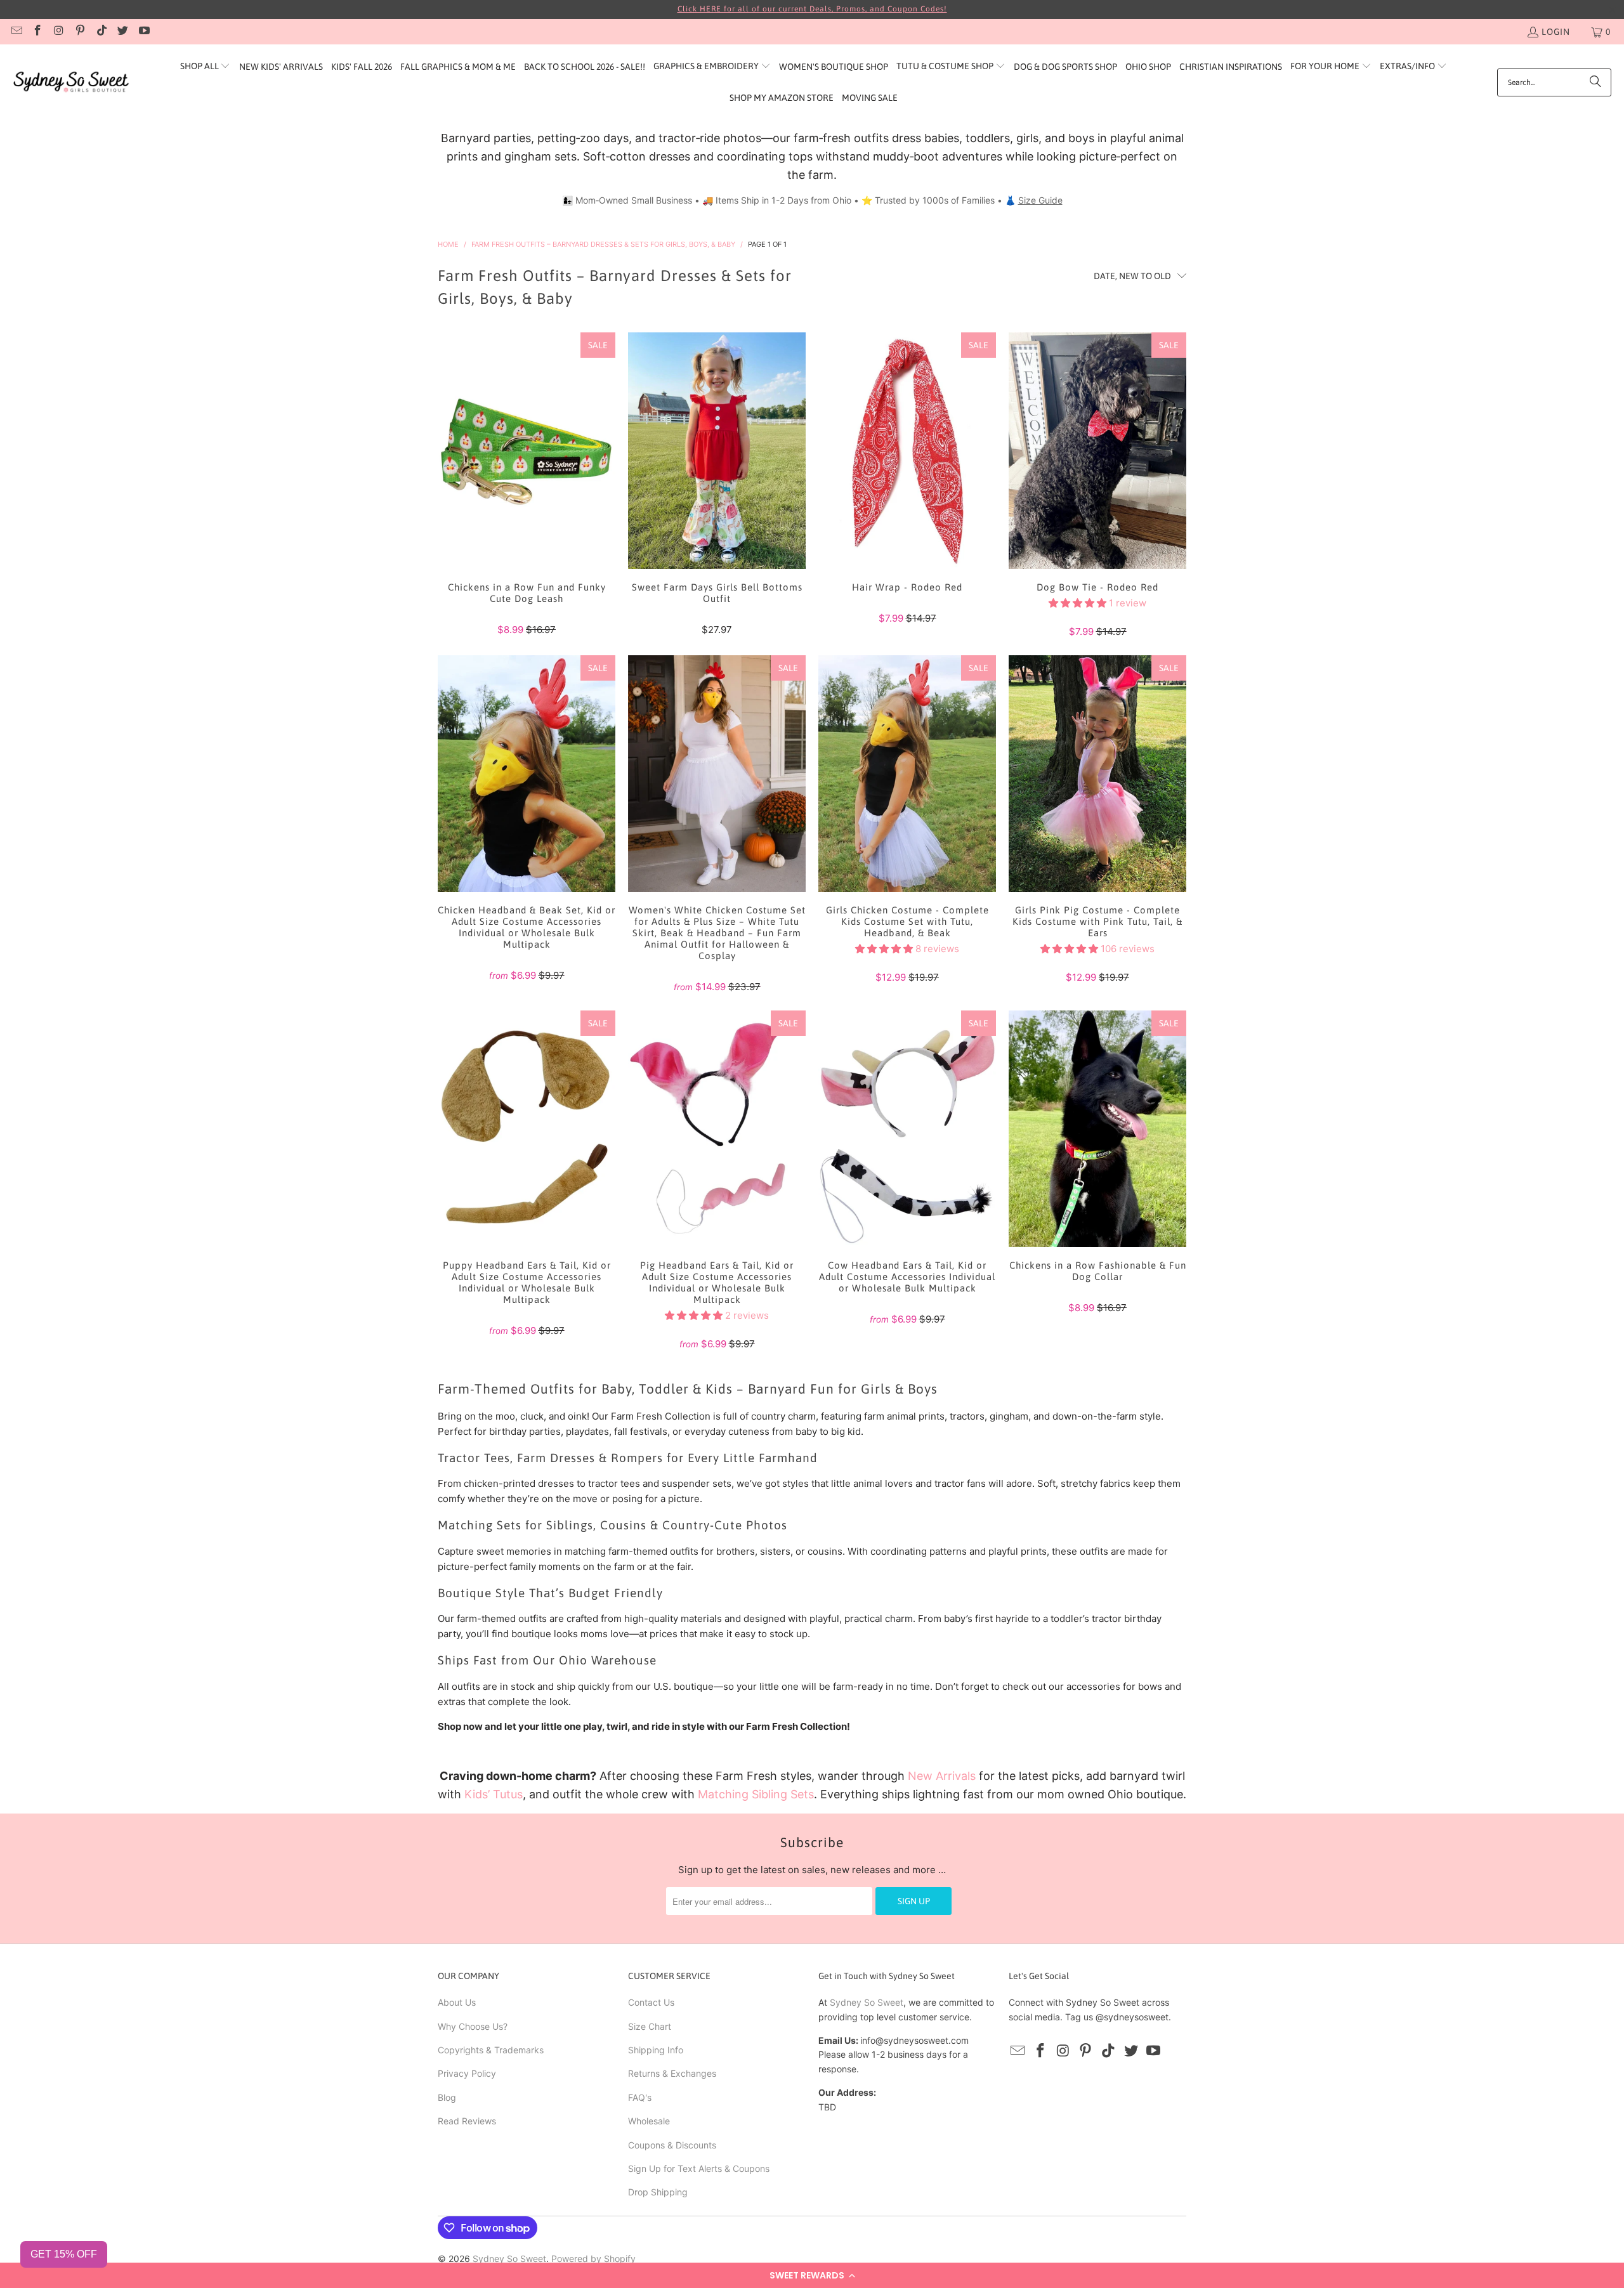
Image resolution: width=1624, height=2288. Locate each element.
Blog (447, 2097)
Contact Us (651, 2002)
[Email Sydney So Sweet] (16, 32)
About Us (457, 2002)
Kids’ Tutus (494, 1794)
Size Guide (1040, 200)
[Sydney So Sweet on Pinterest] (80, 32)
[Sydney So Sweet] (71, 82)
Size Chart (650, 2026)
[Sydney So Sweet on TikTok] (101, 32)
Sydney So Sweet (867, 2002)
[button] (812, 2275)
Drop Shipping (658, 2192)
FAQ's (640, 2097)
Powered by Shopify (593, 2259)
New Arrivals (942, 1776)
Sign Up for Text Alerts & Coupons (699, 2168)
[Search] (1595, 82)
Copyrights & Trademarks (491, 2050)
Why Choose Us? (473, 2026)
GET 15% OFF (64, 2254)
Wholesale (649, 2121)
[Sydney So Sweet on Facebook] (37, 32)
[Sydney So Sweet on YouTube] (143, 32)
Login (1556, 32)
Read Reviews (467, 2121)
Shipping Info (656, 2050)
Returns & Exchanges (672, 2073)
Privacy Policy (467, 2073)
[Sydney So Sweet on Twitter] (122, 32)
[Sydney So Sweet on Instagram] (58, 32)
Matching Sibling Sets (756, 1794)
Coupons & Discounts (672, 2145)
